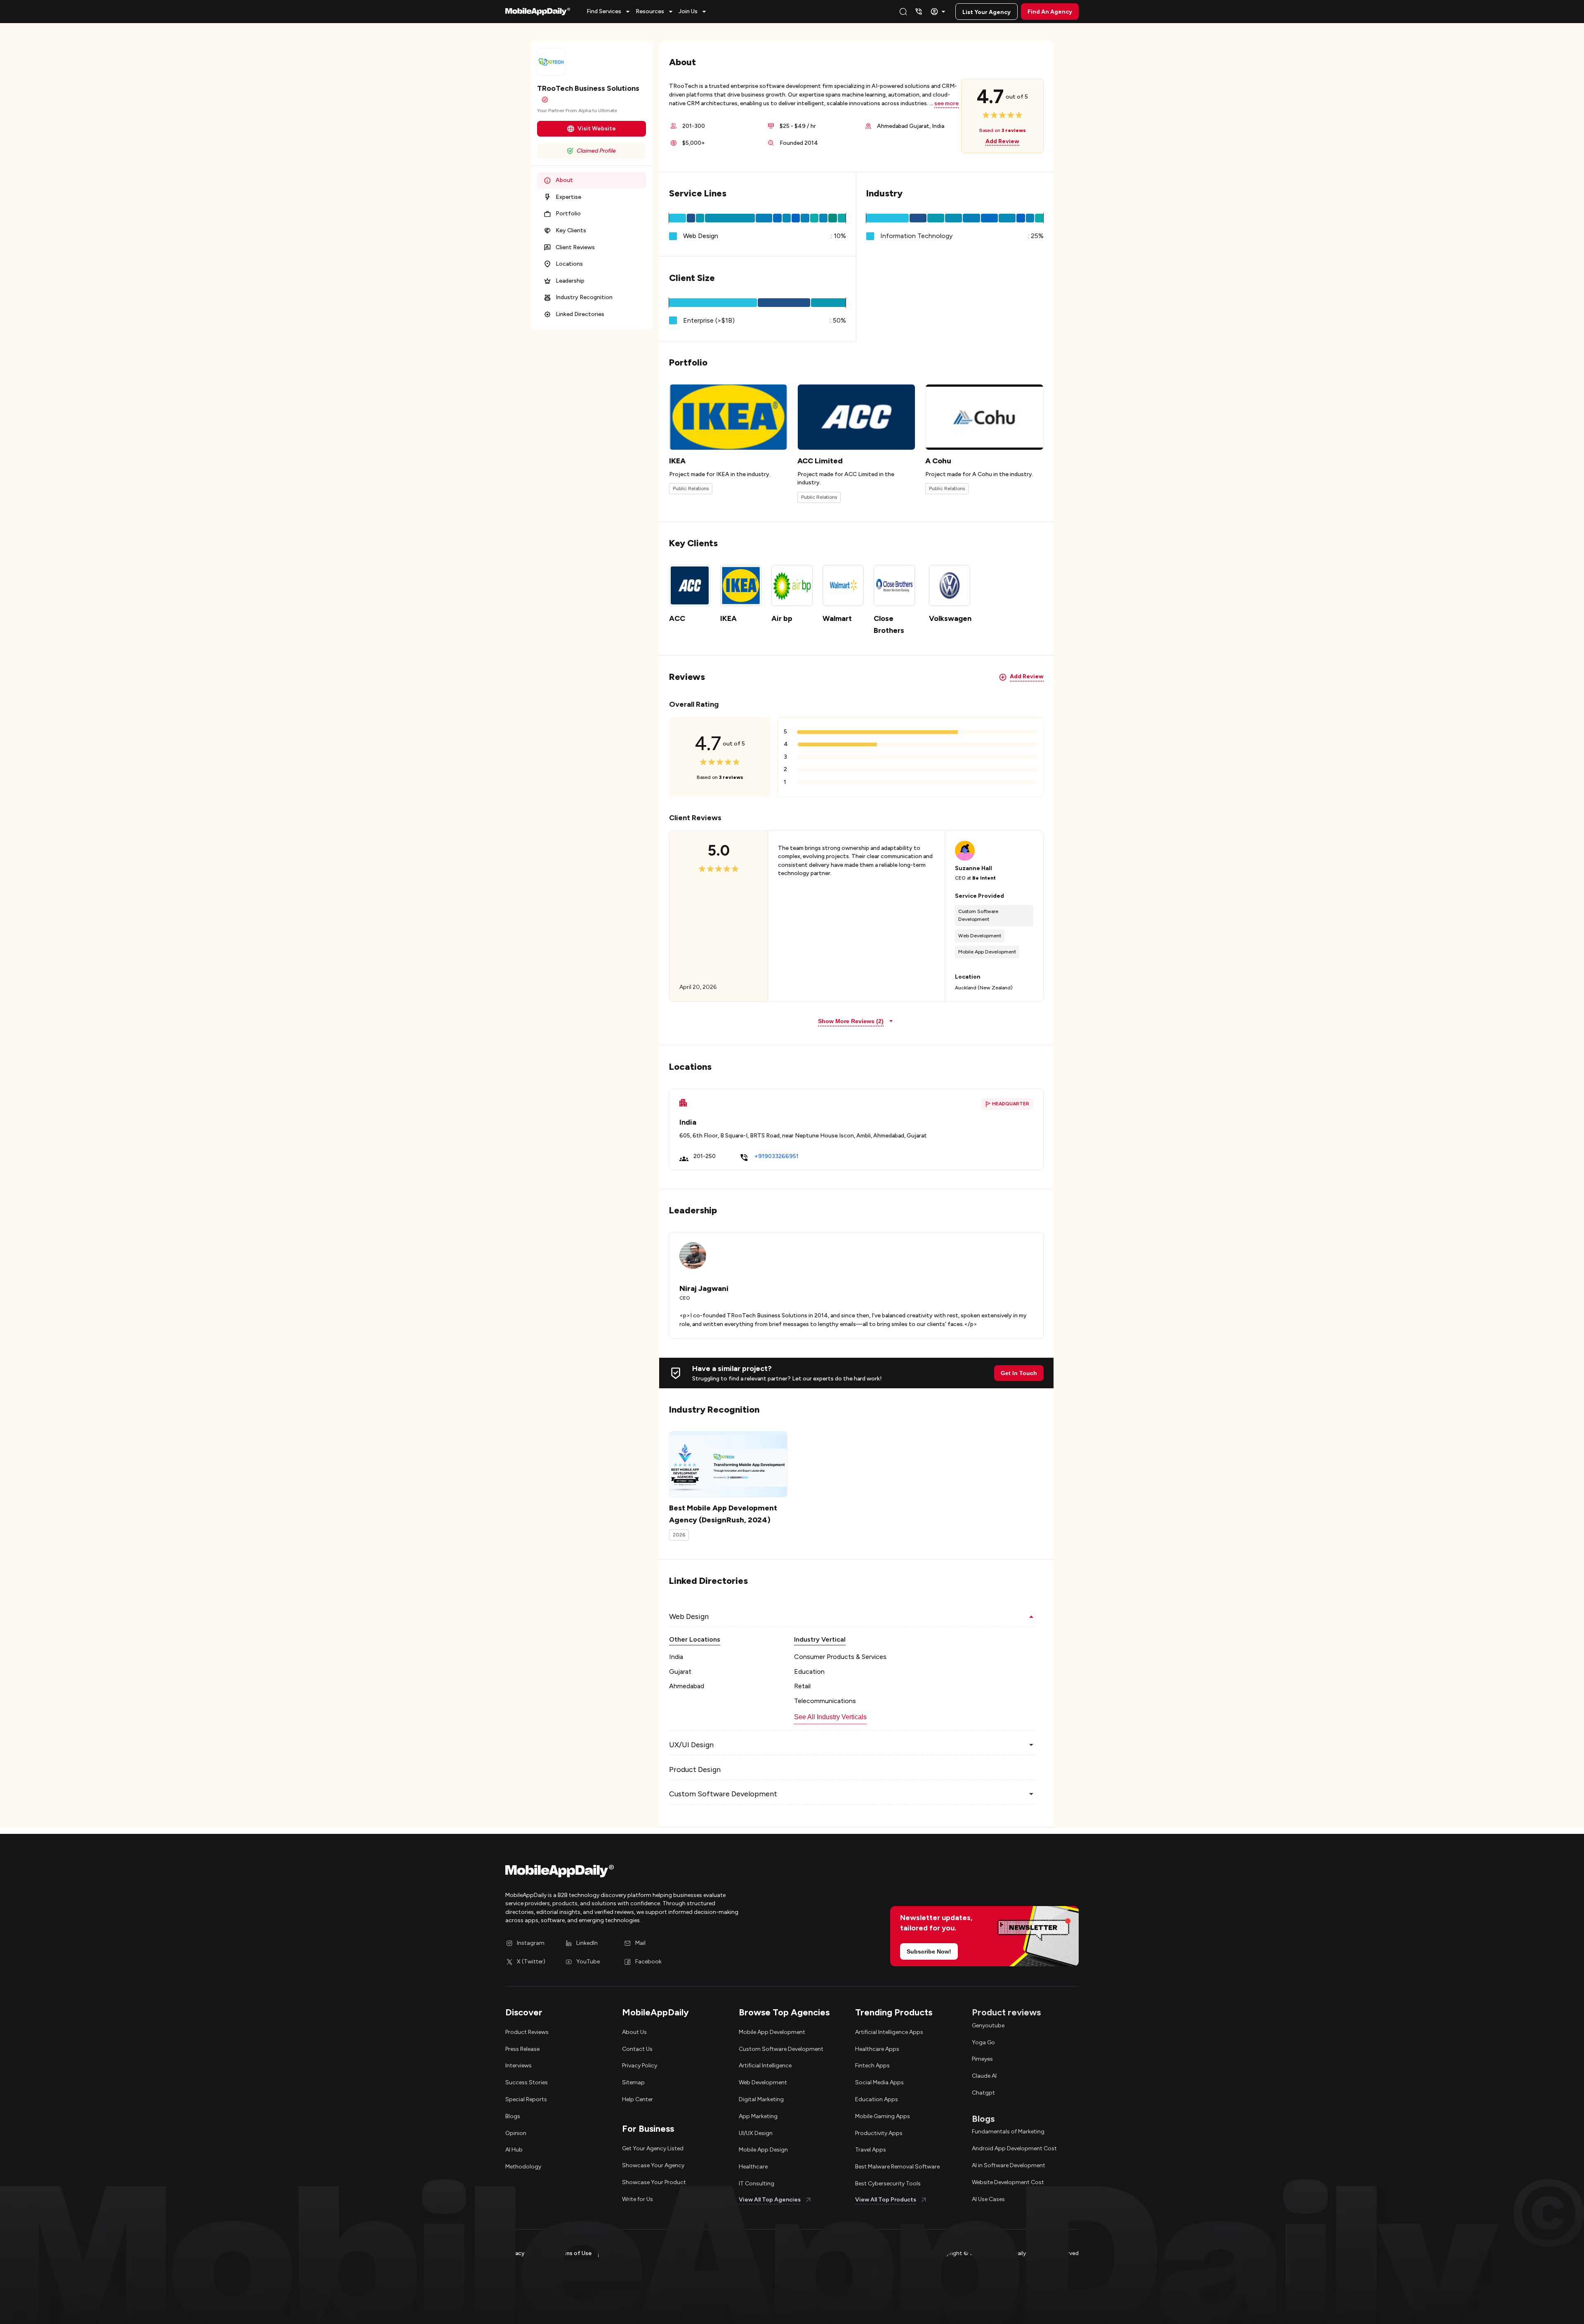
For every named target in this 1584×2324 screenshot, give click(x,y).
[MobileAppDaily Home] (538, 12)
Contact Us (637, 2049)
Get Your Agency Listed (653, 2148)
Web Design (701, 236)
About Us (634, 2032)
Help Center (638, 2099)
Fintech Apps (872, 2066)
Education (809, 1672)
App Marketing (758, 2116)
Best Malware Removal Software (897, 2167)
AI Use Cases (988, 2199)
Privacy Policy (640, 2066)
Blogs (513, 2116)
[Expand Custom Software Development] (1031, 1794)
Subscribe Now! (929, 1951)
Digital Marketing (761, 2099)
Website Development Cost (1008, 2182)
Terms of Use (574, 2253)
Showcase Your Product (654, 2182)
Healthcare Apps (877, 2049)
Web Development (763, 2082)
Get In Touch (1019, 1373)
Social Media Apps (879, 2082)
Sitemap (633, 2082)
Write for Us (638, 2199)
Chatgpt (983, 2093)
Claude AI (984, 2076)
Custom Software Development (781, 2049)
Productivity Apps (879, 2133)
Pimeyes (982, 2059)
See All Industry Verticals (830, 1717)
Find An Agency (1050, 12)
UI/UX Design (756, 2133)
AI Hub (514, 2150)
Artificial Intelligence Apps (889, 2032)
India (676, 1657)
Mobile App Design (763, 2150)
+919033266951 (777, 1156)
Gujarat (680, 1672)
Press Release (522, 2049)
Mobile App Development (772, 2032)
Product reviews (1006, 2012)
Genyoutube (988, 2026)
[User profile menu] (939, 12)
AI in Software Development (1009, 2165)
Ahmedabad (687, 1686)
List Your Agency (986, 12)
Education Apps (877, 2099)
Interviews (519, 2066)
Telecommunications (825, 1701)
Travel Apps (871, 2150)
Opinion (516, 2133)
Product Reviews (527, 2032)
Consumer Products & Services (840, 1657)
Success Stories (527, 2082)
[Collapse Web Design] (1031, 1616)
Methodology (523, 2167)
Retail (802, 1686)
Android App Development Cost (1014, 2148)
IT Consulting (757, 2184)
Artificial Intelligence (765, 2066)
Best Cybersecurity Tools (888, 2184)
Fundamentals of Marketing (1008, 2132)
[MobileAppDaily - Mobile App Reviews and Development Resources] (645, 1873)
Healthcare (753, 2167)
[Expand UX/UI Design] (1031, 1745)
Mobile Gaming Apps (883, 2116)
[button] (609, 12)
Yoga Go (983, 2042)
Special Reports (526, 2099)
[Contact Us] (919, 12)
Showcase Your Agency (653, 2165)
